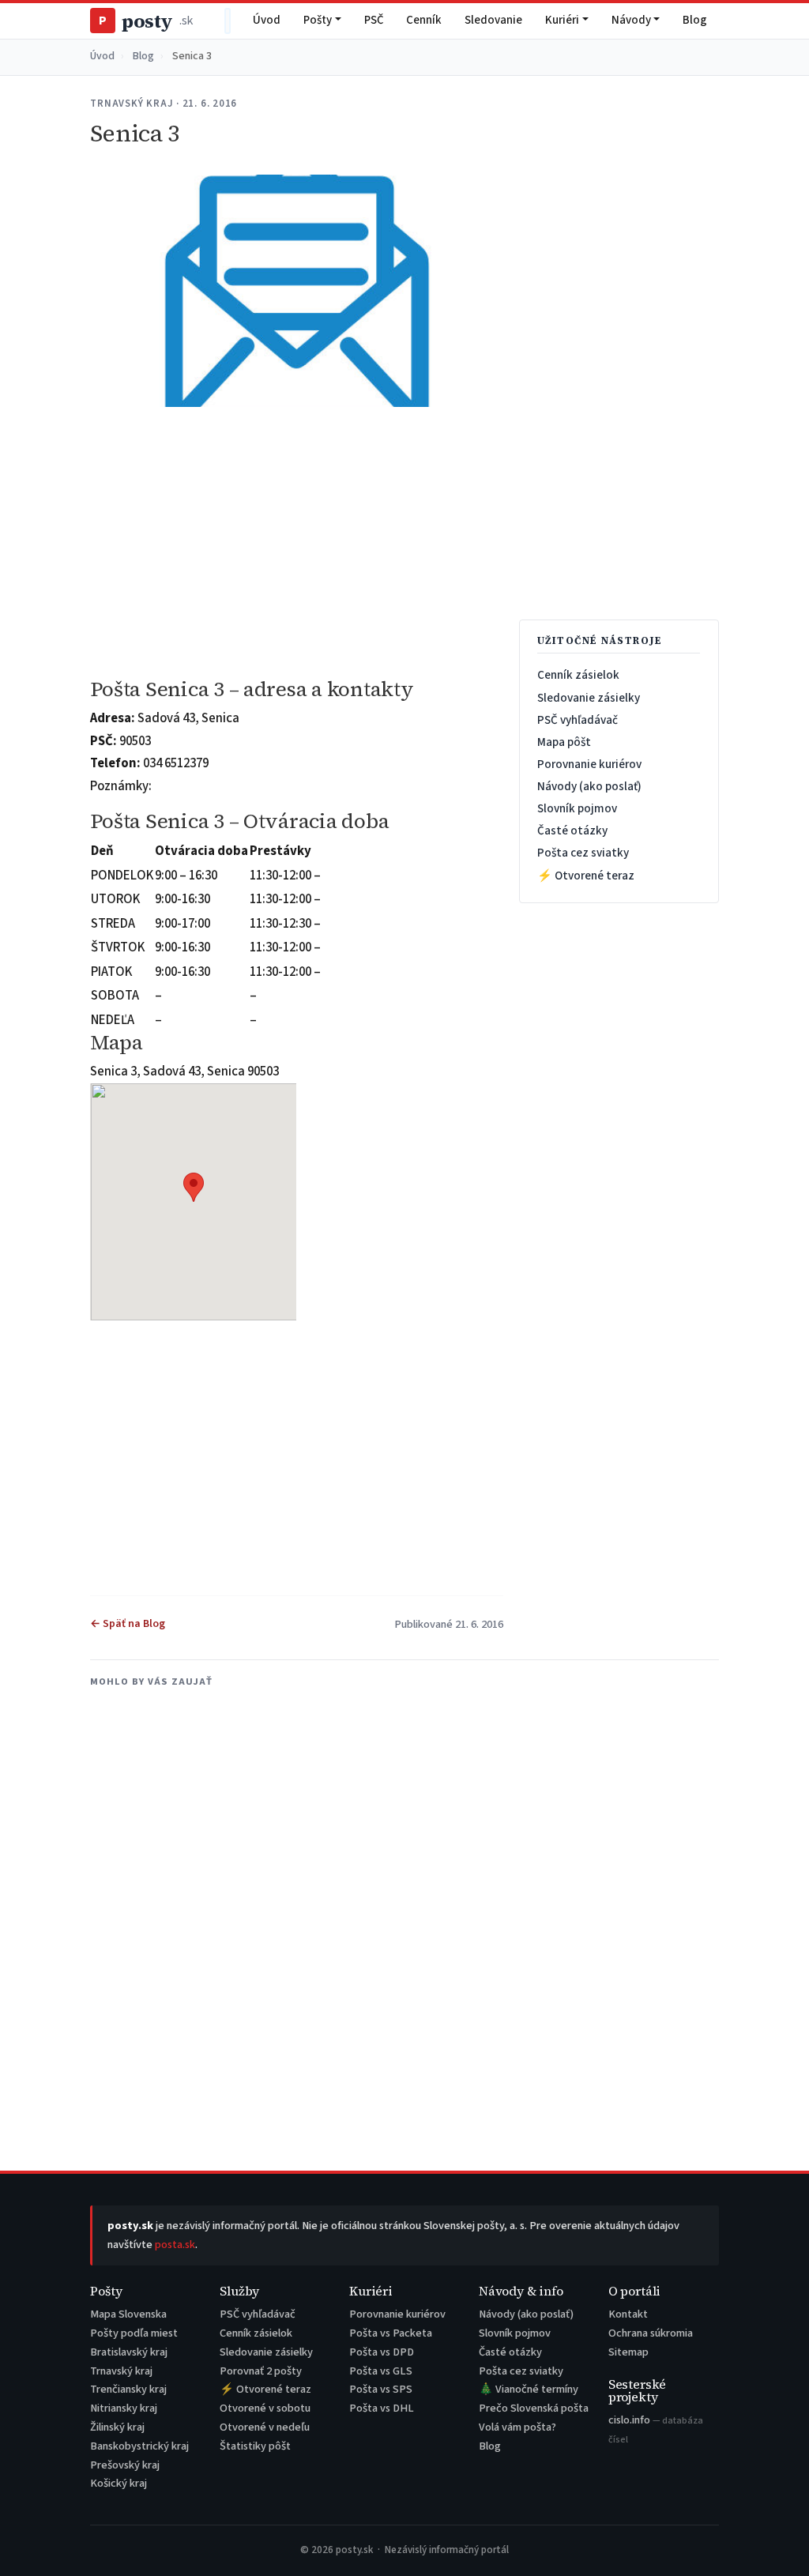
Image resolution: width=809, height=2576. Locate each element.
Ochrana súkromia (651, 2333)
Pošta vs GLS (381, 2371)
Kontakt (628, 2314)
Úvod (267, 20)
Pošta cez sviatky (583, 853)
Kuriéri (562, 20)
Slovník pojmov (577, 808)
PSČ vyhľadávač (578, 720)
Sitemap (628, 2352)
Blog (695, 20)
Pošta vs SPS (381, 2389)
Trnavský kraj (121, 2371)
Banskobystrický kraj (139, 2446)
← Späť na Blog (128, 1624)
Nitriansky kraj (124, 2408)
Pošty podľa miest (134, 2333)
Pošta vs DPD (382, 2352)
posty (145, 21)
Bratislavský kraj (129, 2352)
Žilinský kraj (117, 2427)
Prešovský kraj (125, 2465)
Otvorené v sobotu (265, 2408)
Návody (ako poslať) (589, 786)
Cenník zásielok (578, 675)
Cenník (424, 20)
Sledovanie (493, 20)
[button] (194, 1187)
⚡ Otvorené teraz (586, 876)
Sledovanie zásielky (589, 698)
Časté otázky (572, 830)
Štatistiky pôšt (255, 2446)
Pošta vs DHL (382, 2408)
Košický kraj (119, 2483)
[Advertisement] (296, 543)
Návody (631, 20)
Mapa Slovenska (128, 2314)
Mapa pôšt (564, 742)
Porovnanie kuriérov (589, 764)
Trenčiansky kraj (128, 2389)
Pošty (318, 20)
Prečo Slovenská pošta (534, 2408)
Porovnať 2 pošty (261, 2371)
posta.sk (175, 2245)
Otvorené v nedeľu (265, 2427)
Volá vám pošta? (517, 2427)
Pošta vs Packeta (391, 2333)
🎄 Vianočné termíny (529, 2389)
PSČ (374, 20)
